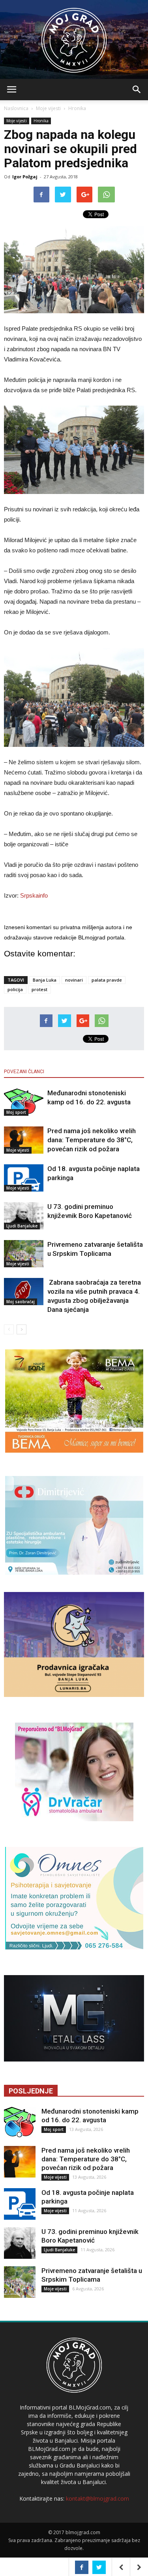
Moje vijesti (48, 108)
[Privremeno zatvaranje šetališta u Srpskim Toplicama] (24, 1254)
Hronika (77, 108)
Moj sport (16, 1112)
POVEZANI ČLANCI (24, 1072)
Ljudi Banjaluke (22, 1226)
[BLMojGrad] (74, 36)
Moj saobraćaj (21, 1302)
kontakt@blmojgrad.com (97, 2498)
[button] (137, 90)
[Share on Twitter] (99, 2567)
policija (15, 989)
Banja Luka (45, 980)
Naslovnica (16, 108)
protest (39, 989)
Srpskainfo (34, 895)
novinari (74, 980)
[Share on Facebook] (82, 2567)
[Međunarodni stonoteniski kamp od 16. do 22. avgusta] (24, 1102)
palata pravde (107, 980)
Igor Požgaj (25, 177)
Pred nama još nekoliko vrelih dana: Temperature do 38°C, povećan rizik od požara (92, 1140)
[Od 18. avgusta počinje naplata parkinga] (24, 1178)
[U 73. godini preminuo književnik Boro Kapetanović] (24, 1216)
